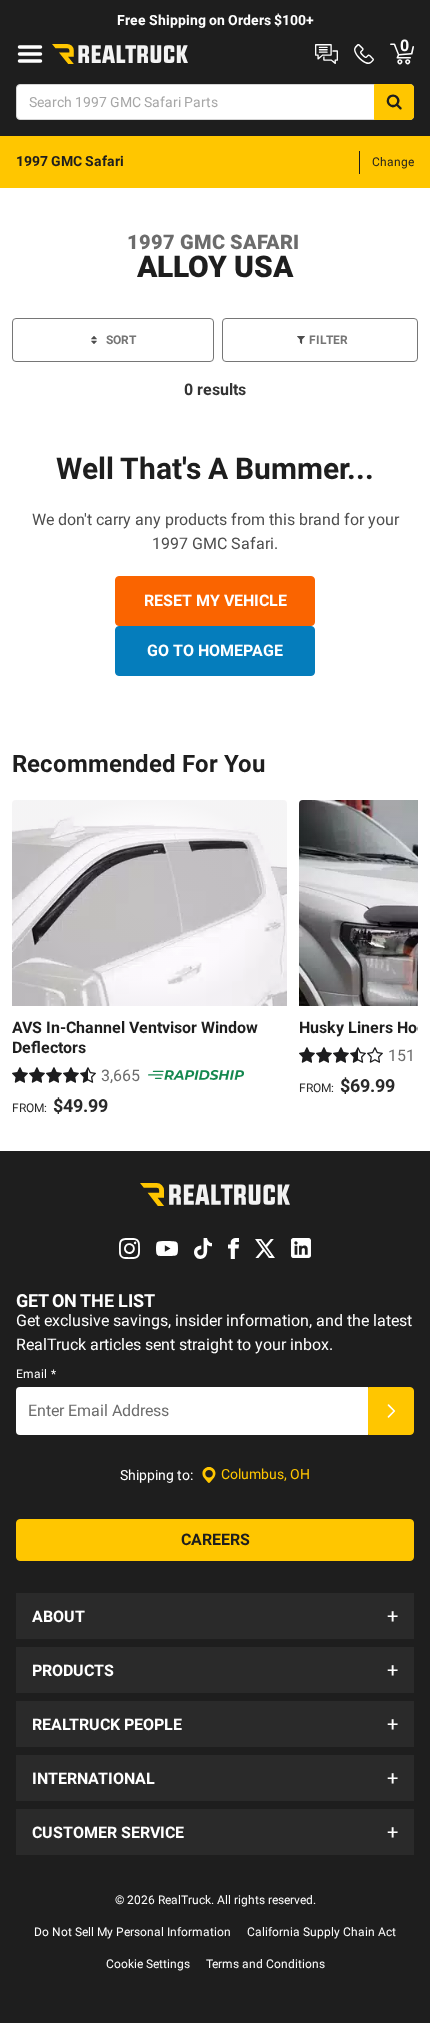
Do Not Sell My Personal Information (132, 1932)
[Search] (394, 102)
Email (36, 1374)
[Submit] (391, 1411)
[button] (215, 1616)
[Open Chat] (326, 54)
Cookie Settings (148, 1964)
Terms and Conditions (265, 1964)
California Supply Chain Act (321, 1932)
